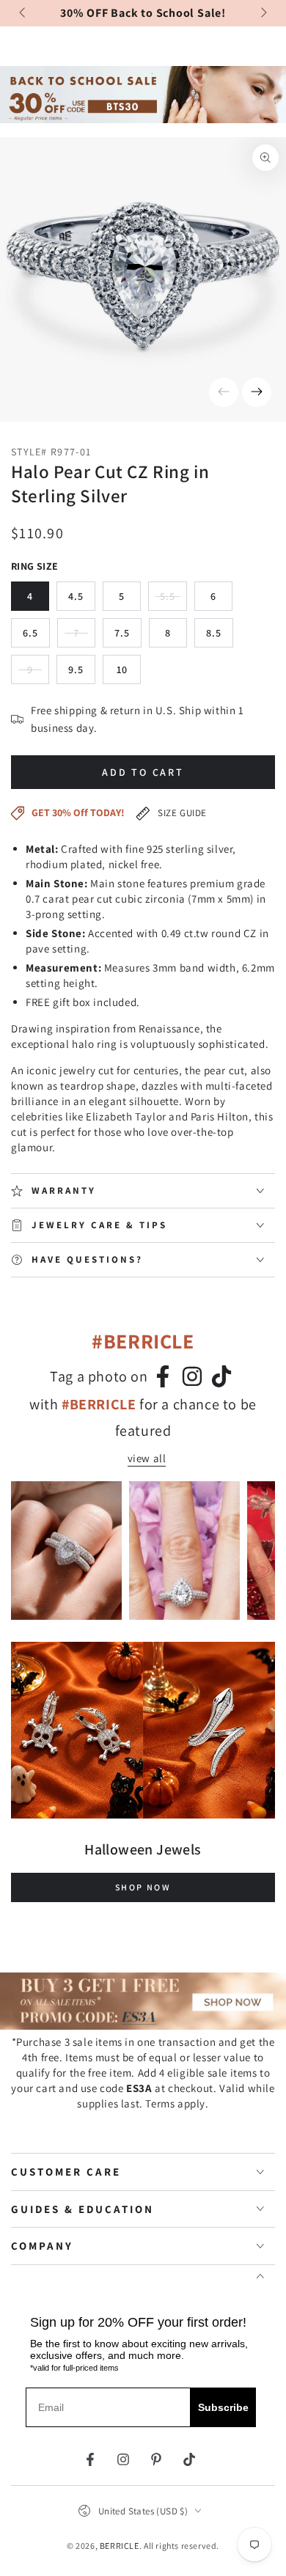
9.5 (76, 669)
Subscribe (223, 2407)
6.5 (30, 633)
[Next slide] (263, 13)
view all (147, 1458)
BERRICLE (120, 2546)
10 (122, 669)
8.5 (214, 633)
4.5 (76, 596)
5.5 (173, 600)
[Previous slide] (23, 13)
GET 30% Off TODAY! (78, 812)
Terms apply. (177, 2103)
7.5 (122, 633)
